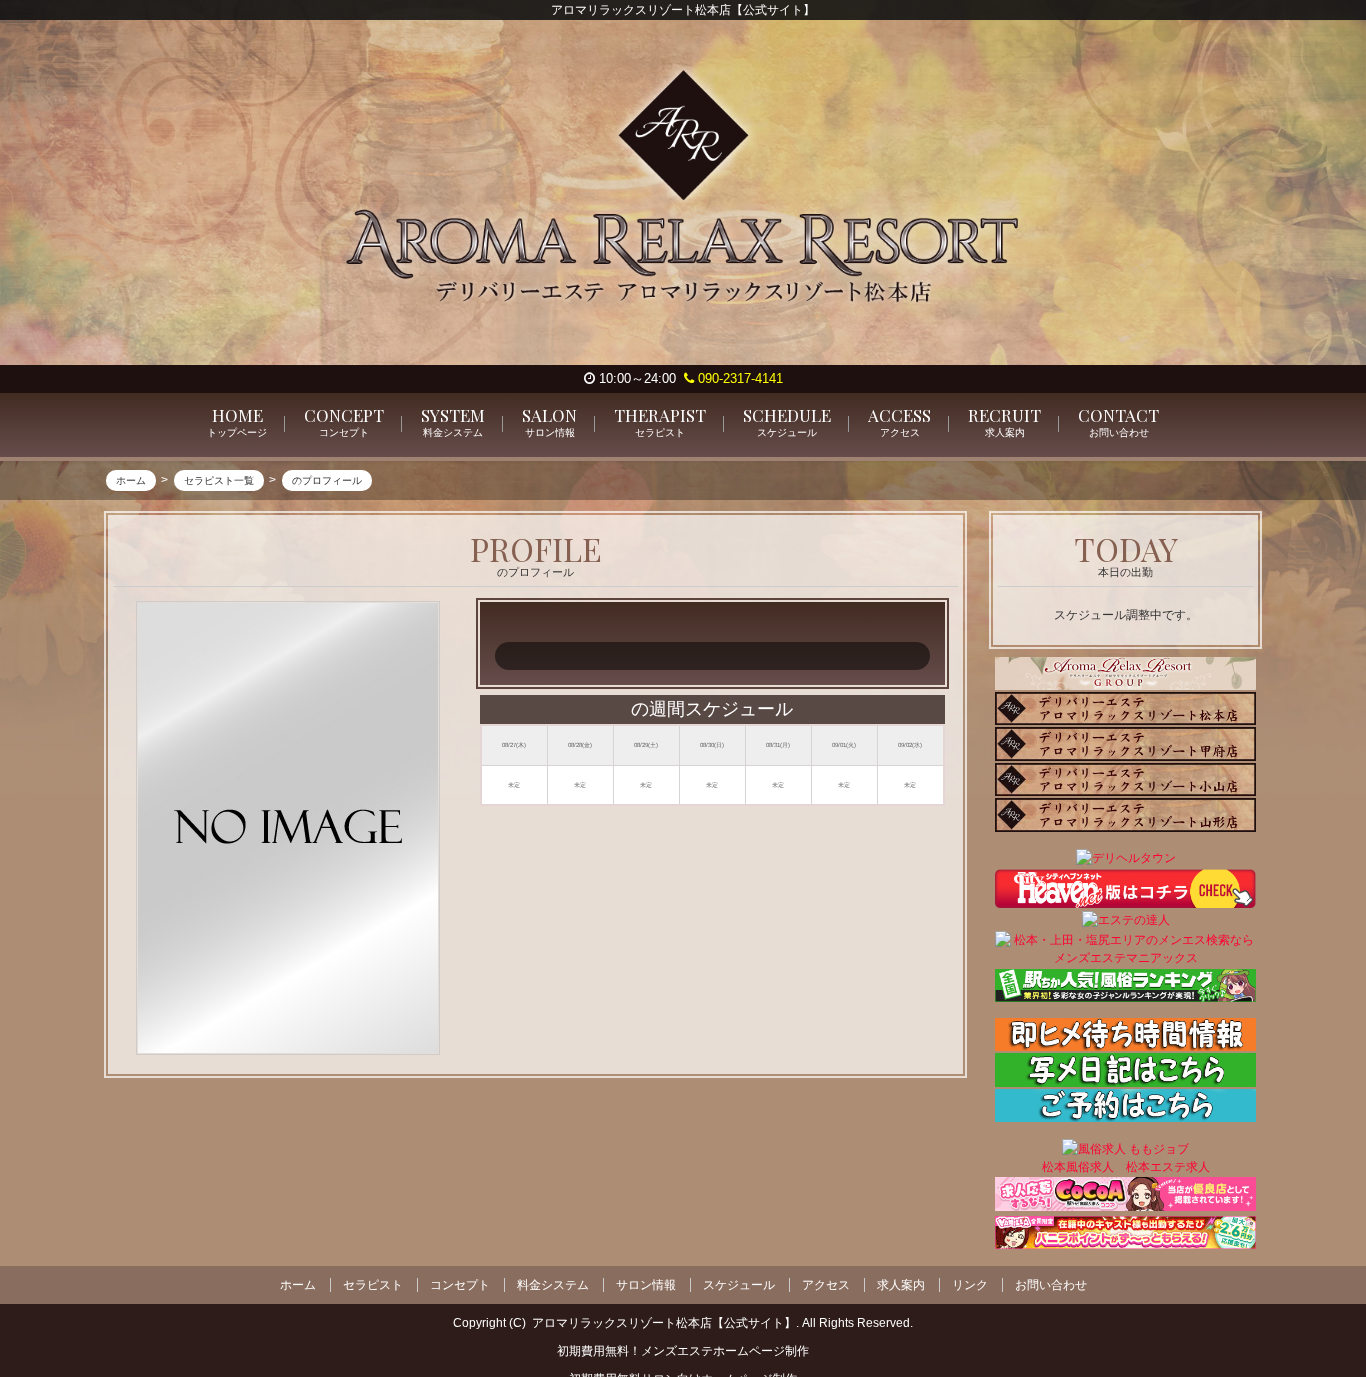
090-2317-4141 (738, 378)
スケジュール (739, 1285)
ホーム (298, 1285)
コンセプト (460, 1285)
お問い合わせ (1051, 1285)
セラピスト (373, 1285)
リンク (970, 1285)
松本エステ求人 (1168, 1166)
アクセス (826, 1285)
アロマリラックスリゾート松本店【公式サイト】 (664, 1323)
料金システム (553, 1285)
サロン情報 (646, 1285)
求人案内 (901, 1285)
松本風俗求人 (1078, 1166)
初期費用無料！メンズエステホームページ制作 (683, 1351)
